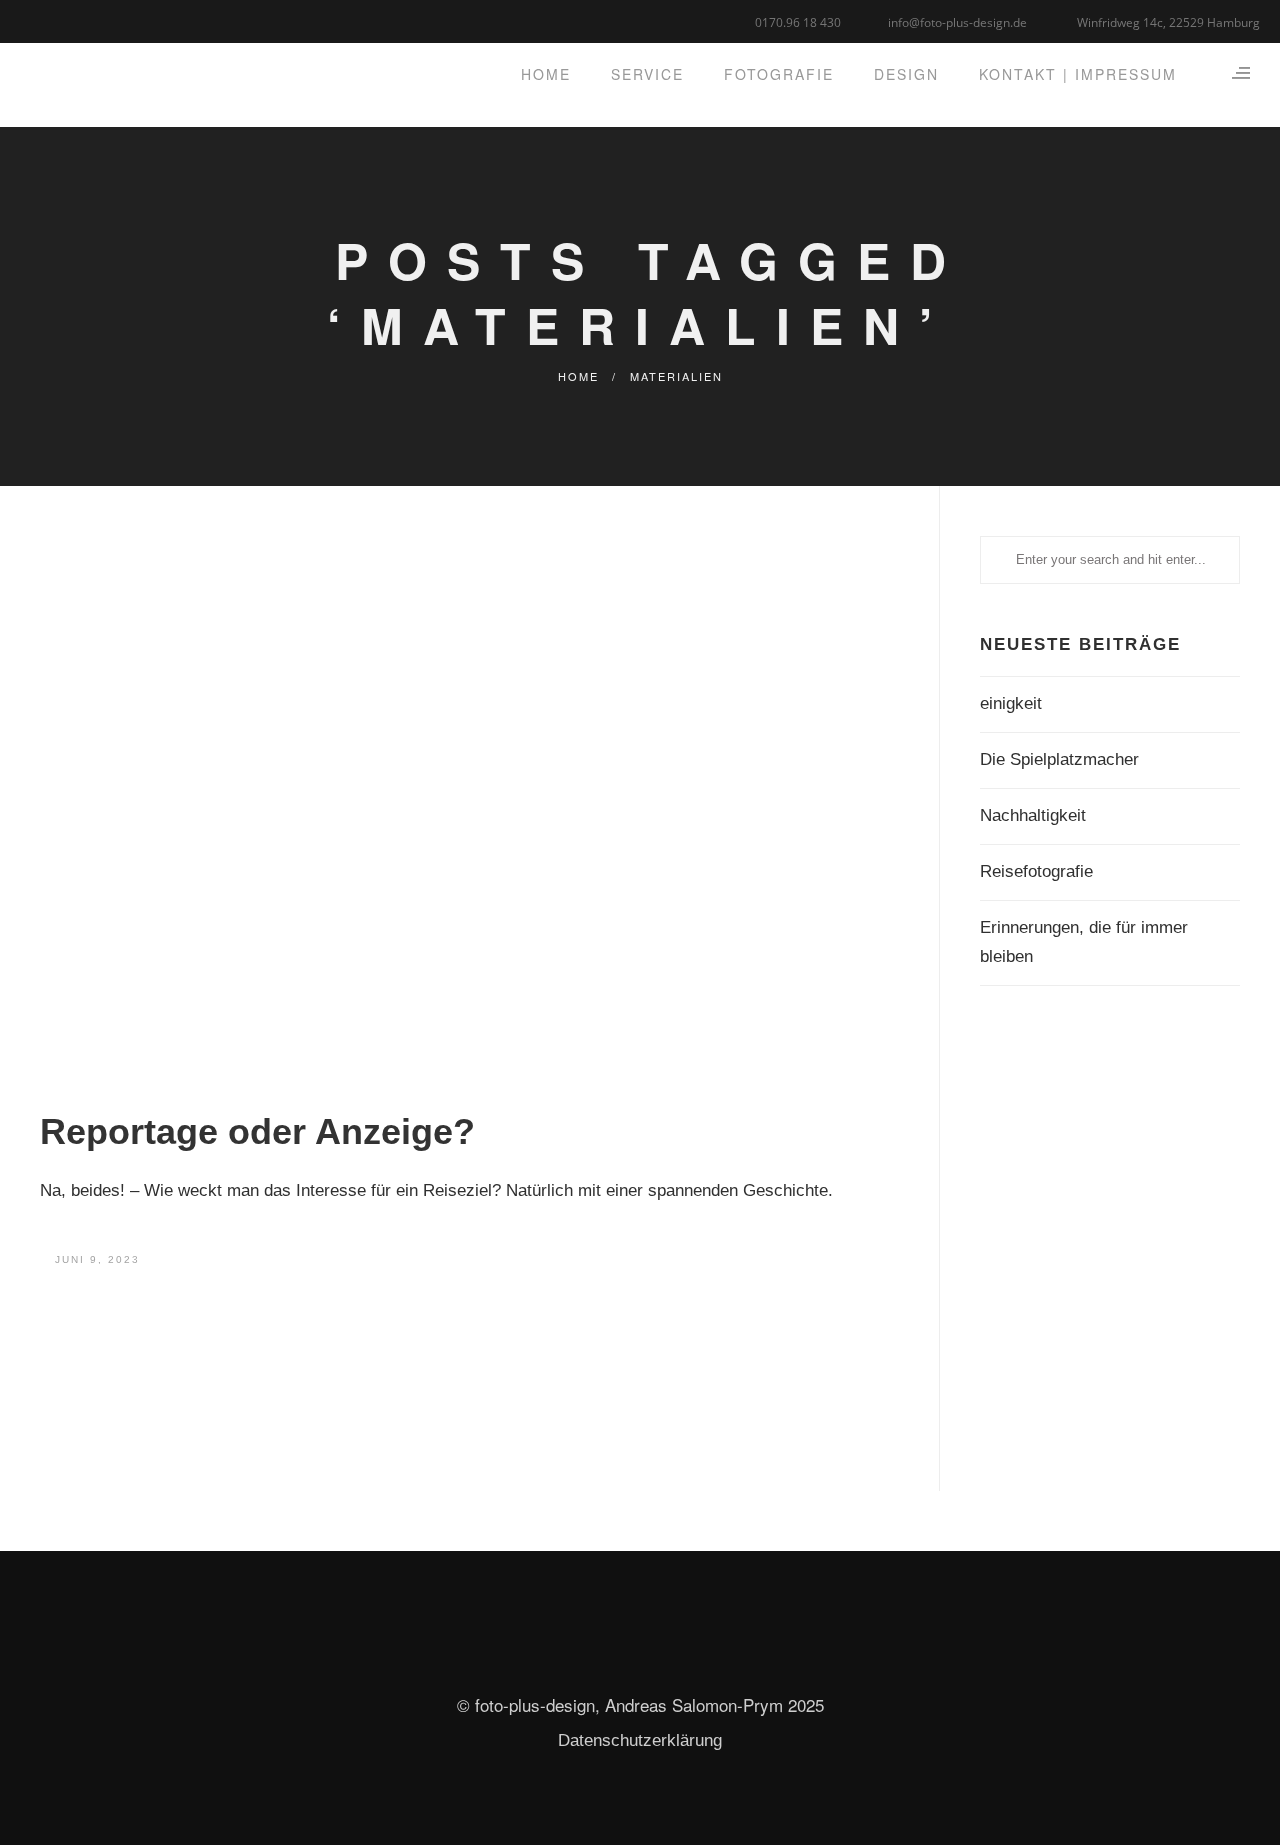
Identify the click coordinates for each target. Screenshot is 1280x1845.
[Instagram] (82, 19)
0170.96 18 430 (798, 22)
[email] (107, 19)
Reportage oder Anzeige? (257, 1131)
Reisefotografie (1036, 871)
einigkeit (1011, 703)
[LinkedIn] (57, 19)
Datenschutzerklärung (640, 1740)
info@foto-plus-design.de (957, 22)
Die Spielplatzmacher (1059, 759)
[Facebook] (32, 19)
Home (578, 376)
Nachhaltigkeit (1033, 815)
